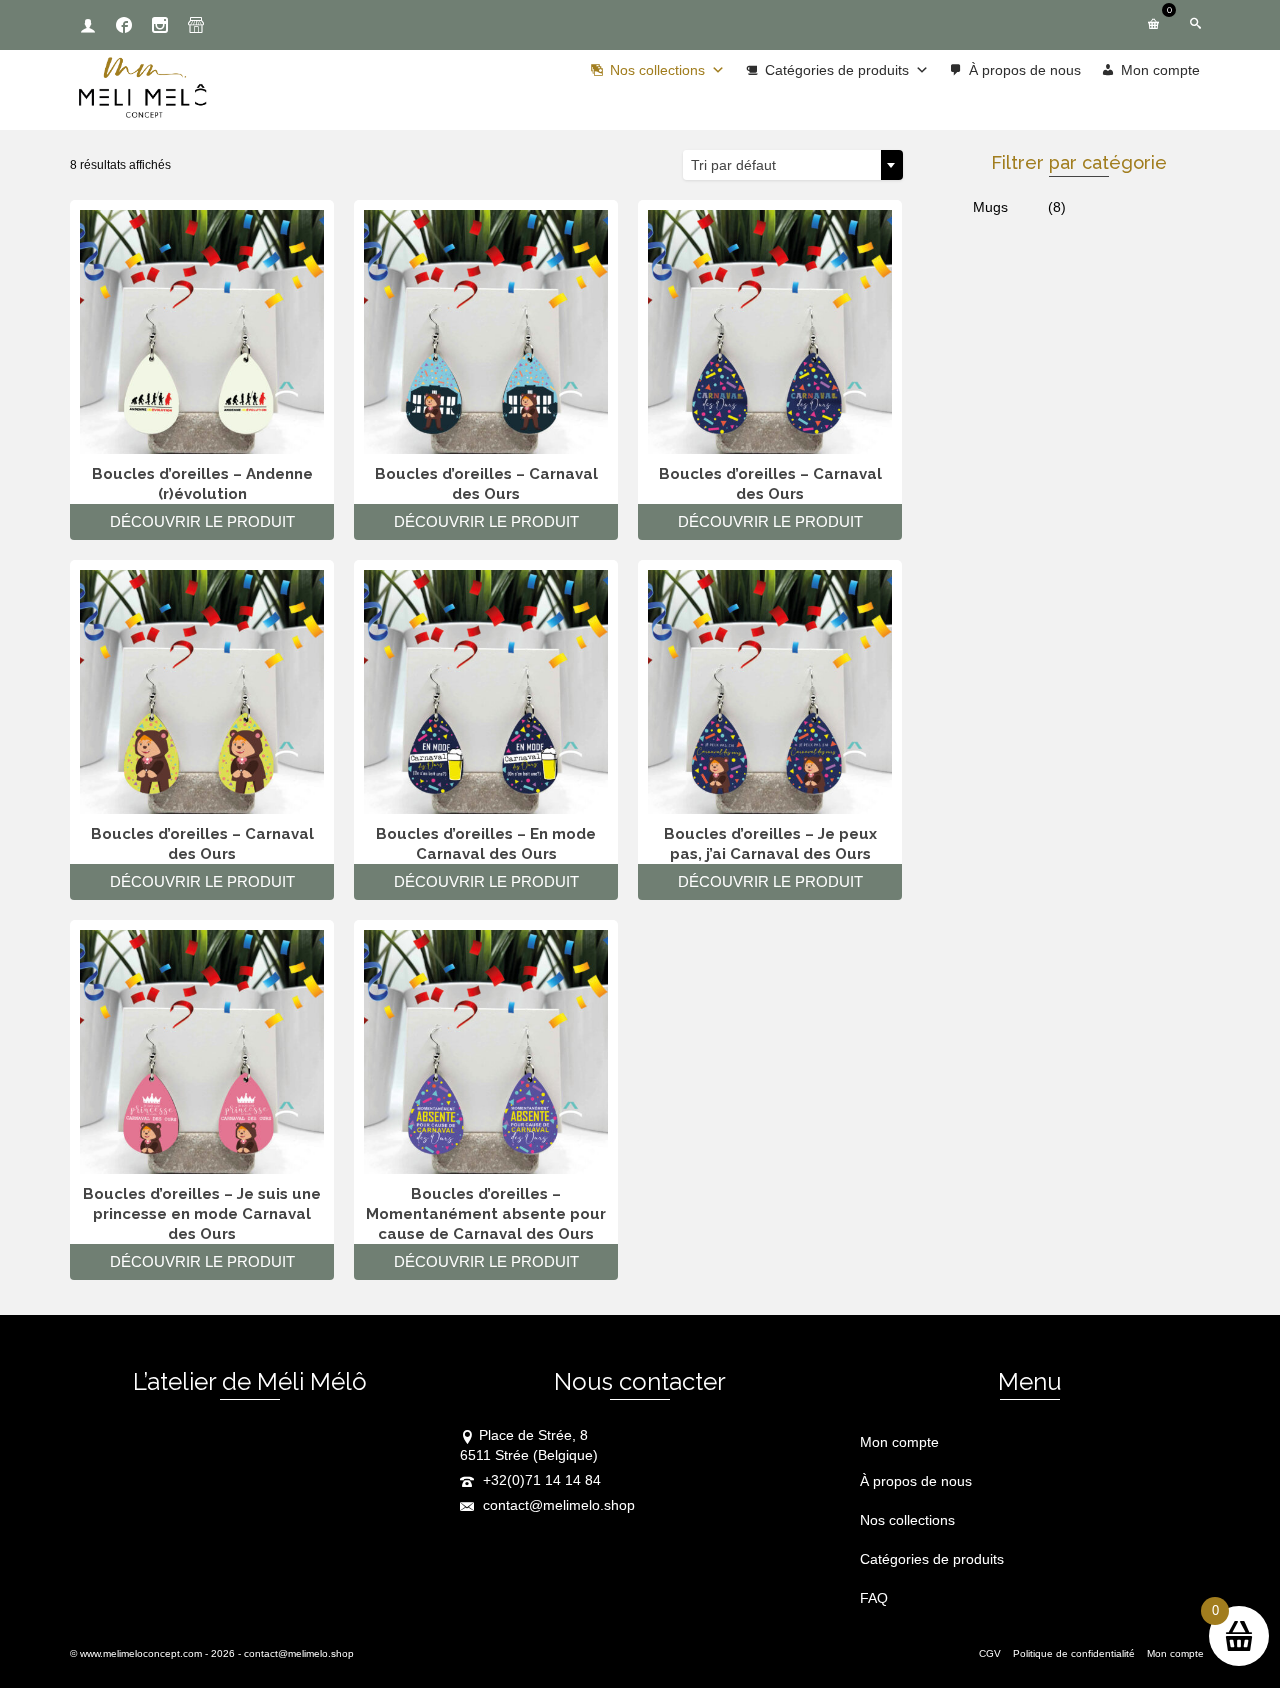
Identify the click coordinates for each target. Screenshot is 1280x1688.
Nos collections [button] (657, 70)
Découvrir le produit (202, 521)
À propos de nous (1025, 70)
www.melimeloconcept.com (141, 1653)
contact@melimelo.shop (557, 1505)
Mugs (990, 207)
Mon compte (1160, 70)
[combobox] (793, 165)
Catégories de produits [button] (837, 70)
